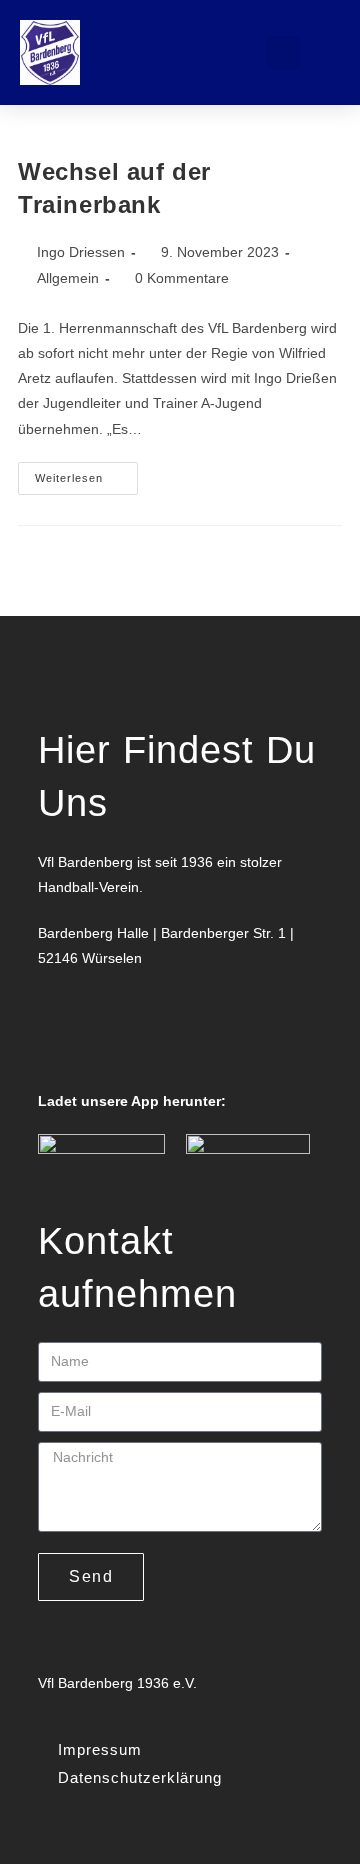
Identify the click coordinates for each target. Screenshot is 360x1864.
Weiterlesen (86, 473)
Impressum (100, 1749)
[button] (212, 52)
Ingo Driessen (81, 252)
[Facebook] (63, 1036)
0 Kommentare (182, 278)
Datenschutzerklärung (140, 1777)
